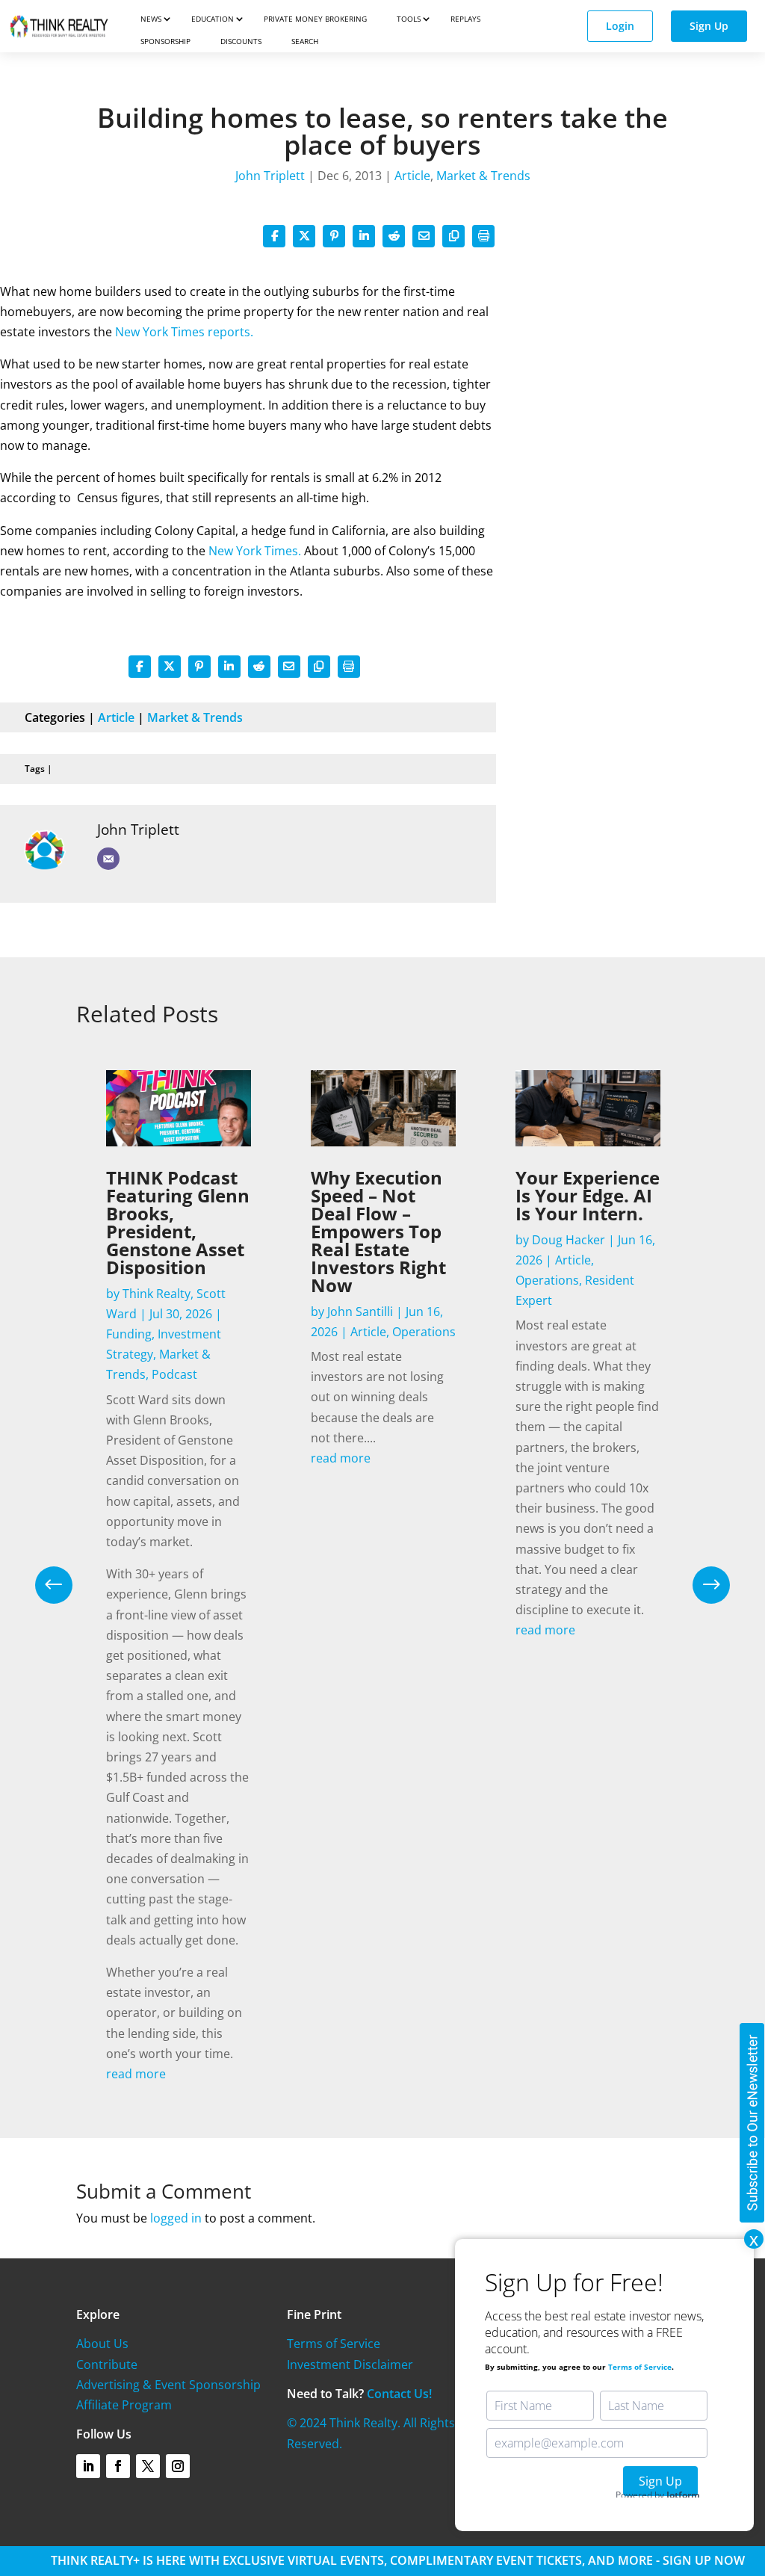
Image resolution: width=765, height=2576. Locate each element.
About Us (102, 2344)
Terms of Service (334, 2344)
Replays (465, 19)
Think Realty (157, 1294)
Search (305, 41)
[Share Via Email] (424, 236)
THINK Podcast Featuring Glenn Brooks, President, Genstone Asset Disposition (178, 1222)
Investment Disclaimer (350, 2365)
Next (700, 1585)
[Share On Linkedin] (364, 236)
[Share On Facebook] (274, 236)
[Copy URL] (453, 236)
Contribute (107, 2365)
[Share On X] (304, 236)
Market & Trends (483, 176)
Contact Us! (399, 2394)
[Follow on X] (148, 2466)
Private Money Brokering (315, 19)
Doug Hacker (569, 1240)
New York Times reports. (184, 332)
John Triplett (270, 176)
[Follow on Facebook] (118, 2466)
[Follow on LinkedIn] (88, 2466)
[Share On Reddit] (394, 236)
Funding (129, 1334)
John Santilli (360, 1312)
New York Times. (253, 551)
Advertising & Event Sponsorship (168, 2385)
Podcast (174, 1374)
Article (412, 176)
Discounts (241, 41)
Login (620, 26)
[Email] (108, 859)
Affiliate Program (124, 2405)
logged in (176, 2218)
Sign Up (709, 26)
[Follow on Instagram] (178, 2466)
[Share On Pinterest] (334, 236)
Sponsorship (165, 41)
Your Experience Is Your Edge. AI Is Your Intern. (588, 1195)
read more (136, 2074)
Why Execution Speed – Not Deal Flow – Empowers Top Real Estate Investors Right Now (378, 1231)
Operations (424, 1332)
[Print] (483, 236)
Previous (65, 1585)
